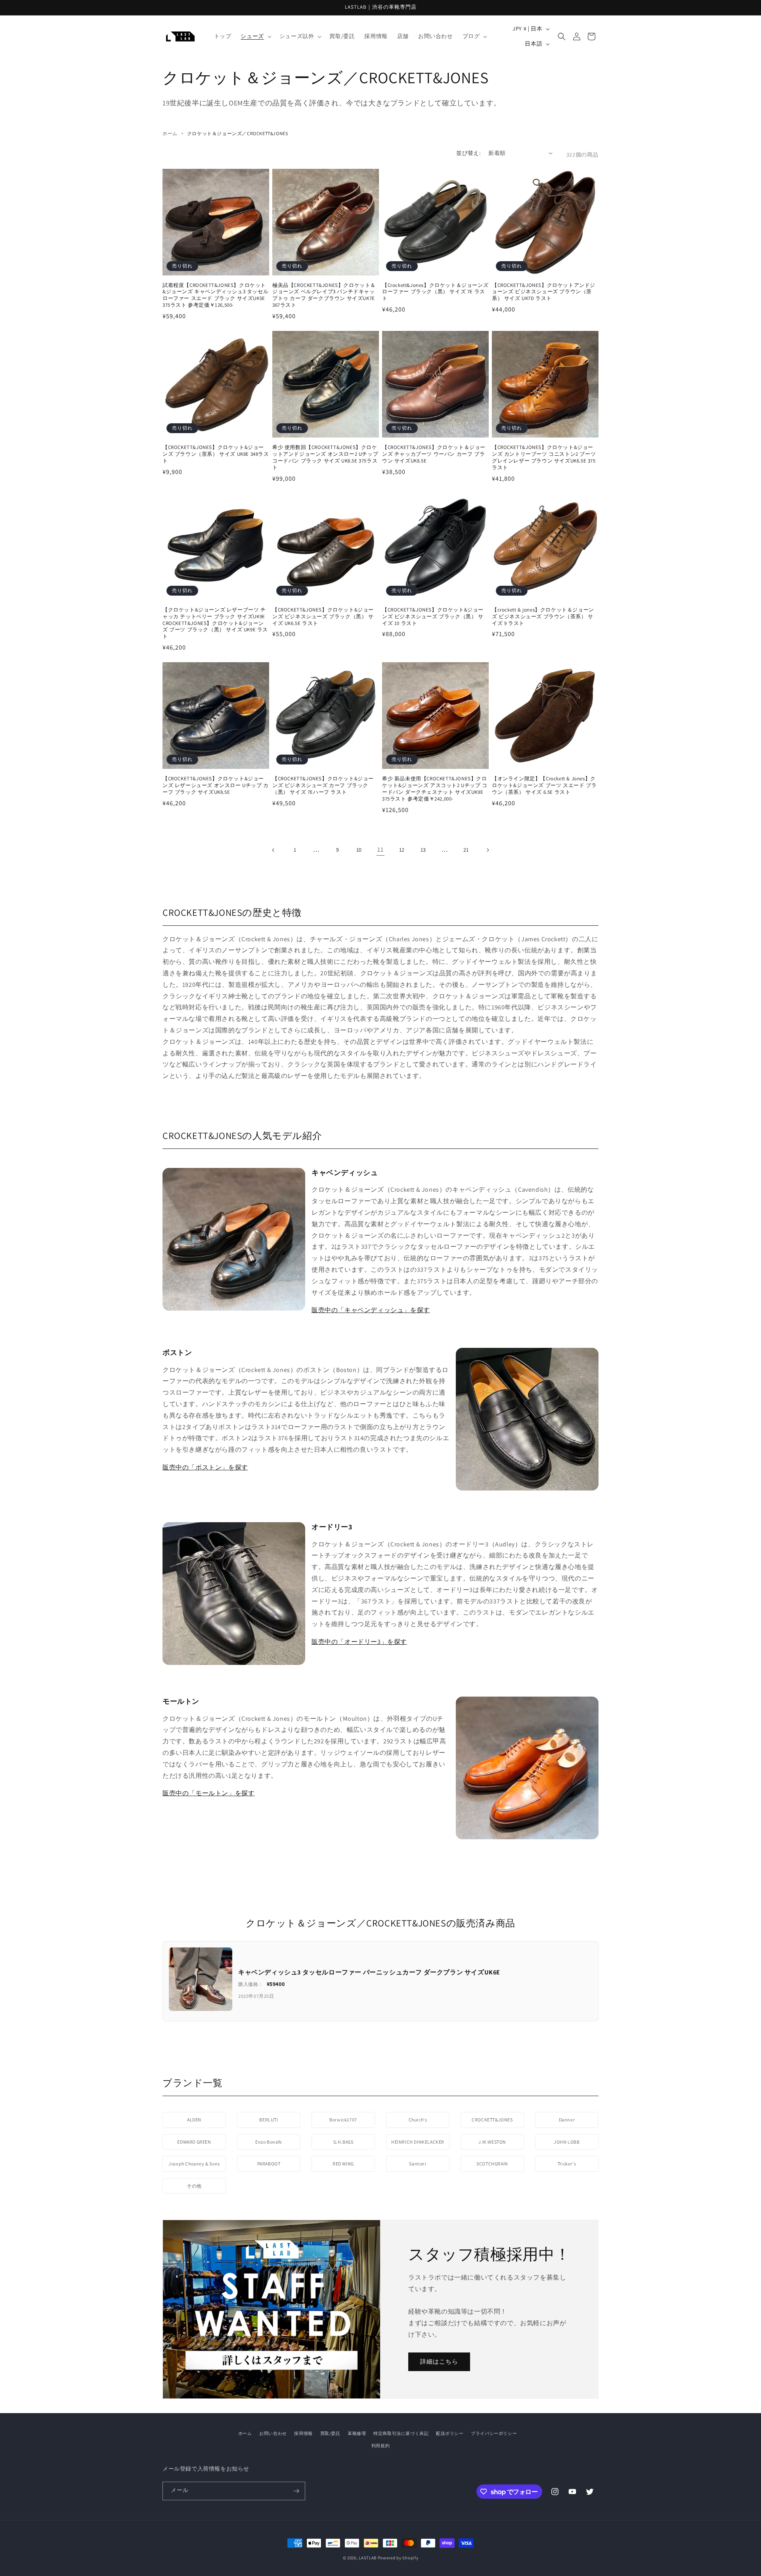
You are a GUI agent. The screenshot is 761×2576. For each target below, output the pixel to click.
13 (423, 850)
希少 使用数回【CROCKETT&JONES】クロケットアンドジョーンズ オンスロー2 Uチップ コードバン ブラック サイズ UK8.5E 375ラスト (325, 458)
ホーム (170, 133)
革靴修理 (357, 2433)
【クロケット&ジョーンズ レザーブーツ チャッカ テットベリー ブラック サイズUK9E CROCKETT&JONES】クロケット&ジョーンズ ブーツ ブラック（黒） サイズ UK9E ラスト (215, 623)
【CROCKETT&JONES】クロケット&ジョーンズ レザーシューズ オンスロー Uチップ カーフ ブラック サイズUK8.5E (216, 785)
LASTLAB (368, 2558)
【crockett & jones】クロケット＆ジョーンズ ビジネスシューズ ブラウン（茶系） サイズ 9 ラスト (543, 617)
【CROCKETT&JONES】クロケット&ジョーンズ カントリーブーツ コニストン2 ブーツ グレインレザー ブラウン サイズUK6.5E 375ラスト (544, 458)
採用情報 (303, 2433)
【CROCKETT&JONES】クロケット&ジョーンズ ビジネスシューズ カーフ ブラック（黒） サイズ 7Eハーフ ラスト (323, 785)
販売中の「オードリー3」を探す (359, 1642)
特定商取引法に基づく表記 (401, 2433)
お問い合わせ (273, 2433)
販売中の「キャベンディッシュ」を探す (371, 1310)
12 (402, 850)
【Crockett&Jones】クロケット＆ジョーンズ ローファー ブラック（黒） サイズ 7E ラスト (435, 292)
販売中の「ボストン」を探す (205, 1467)
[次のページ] (488, 850)
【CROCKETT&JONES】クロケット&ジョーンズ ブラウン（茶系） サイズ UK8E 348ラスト (216, 454)
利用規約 (380, 2446)
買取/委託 (330, 2433)
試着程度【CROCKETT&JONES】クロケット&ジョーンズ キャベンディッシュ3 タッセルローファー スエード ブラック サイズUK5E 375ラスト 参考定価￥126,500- (215, 295)
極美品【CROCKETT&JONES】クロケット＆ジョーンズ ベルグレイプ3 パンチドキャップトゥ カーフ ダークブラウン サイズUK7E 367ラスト (324, 295)
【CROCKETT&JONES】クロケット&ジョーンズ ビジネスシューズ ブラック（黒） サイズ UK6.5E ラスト (323, 617)
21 (466, 850)
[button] (255, 36)
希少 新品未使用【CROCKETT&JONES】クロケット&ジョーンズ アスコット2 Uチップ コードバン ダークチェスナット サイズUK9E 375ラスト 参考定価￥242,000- (435, 789)
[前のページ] (273, 850)
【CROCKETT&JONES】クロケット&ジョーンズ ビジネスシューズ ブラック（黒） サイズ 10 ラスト (433, 617)
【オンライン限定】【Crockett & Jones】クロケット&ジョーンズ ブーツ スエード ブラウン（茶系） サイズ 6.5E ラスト (544, 785)
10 (359, 850)
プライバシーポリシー (494, 2433)
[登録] (296, 2491)
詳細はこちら (439, 2362)
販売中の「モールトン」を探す (208, 1793)
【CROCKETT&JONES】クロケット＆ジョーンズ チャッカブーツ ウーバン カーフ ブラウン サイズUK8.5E (434, 454)
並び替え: (468, 153)
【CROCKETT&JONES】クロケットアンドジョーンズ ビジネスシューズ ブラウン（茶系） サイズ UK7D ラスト (544, 292)
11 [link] (380, 849)
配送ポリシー (450, 2433)
